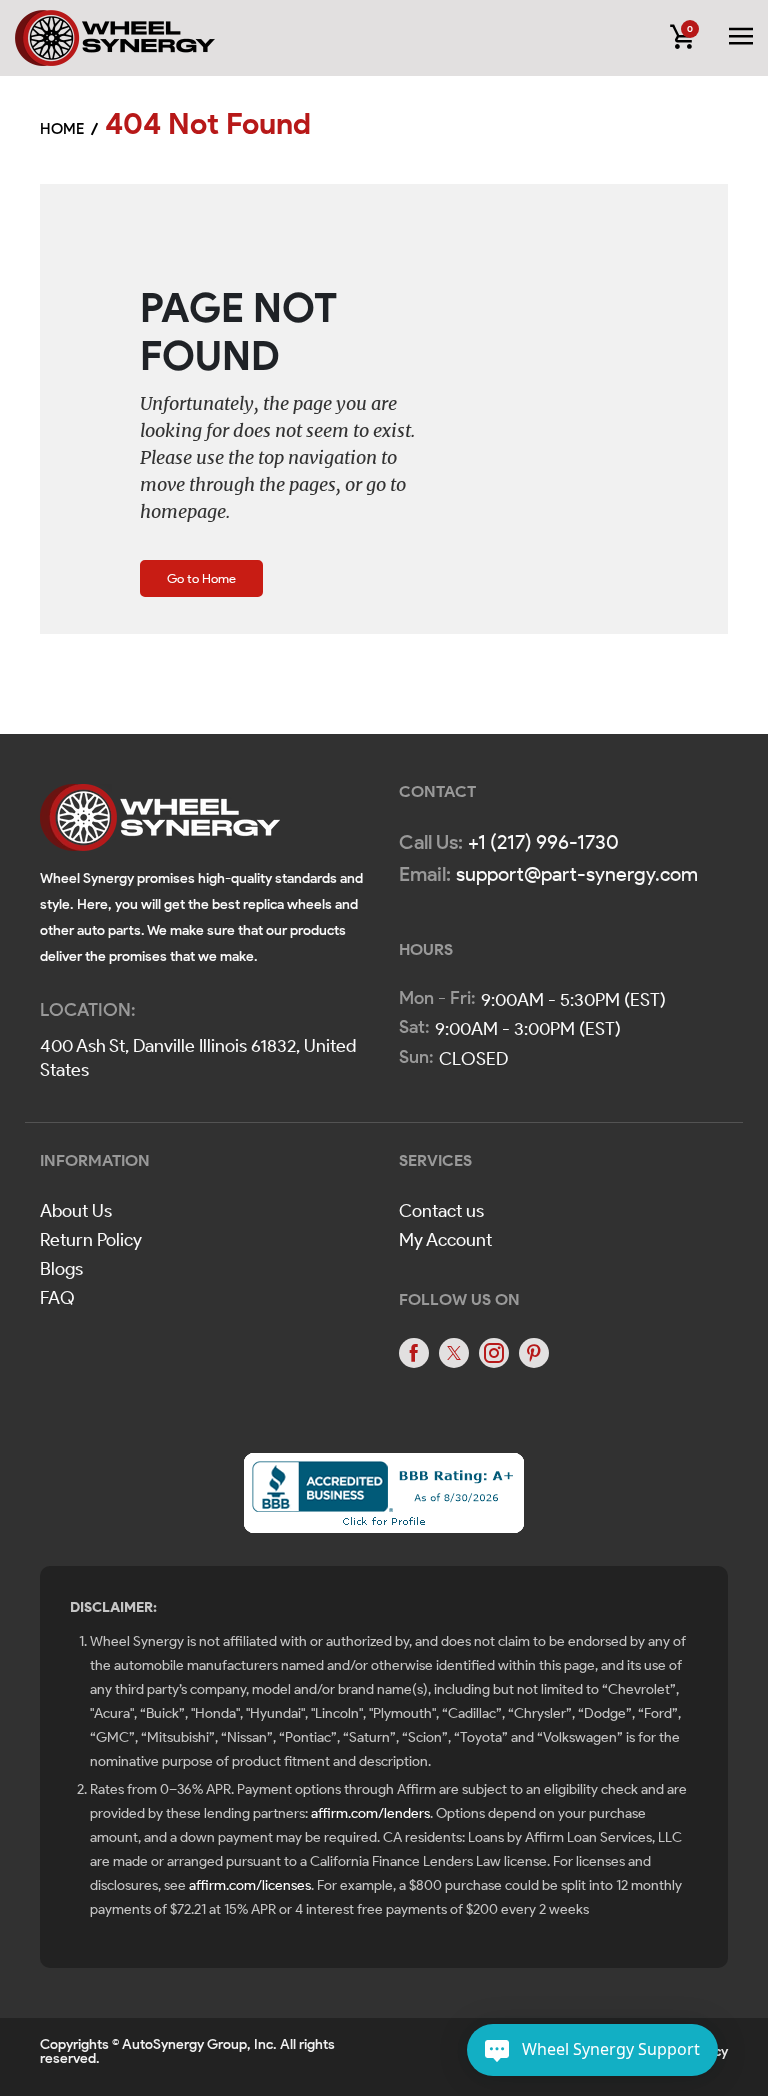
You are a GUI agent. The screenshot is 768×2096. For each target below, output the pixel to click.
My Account (445, 1240)
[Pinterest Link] (534, 1353)
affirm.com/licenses (250, 1885)
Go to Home (201, 578)
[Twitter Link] (454, 1353)
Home (62, 129)
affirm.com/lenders (370, 1813)
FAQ (57, 1298)
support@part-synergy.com (577, 874)
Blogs (61, 1269)
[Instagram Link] (494, 1353)
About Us (76, 1211)
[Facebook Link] (414, 1353)
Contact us (441, 1211)
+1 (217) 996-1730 (543, 842)
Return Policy (91, 1240)
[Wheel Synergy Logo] (160, 823)
